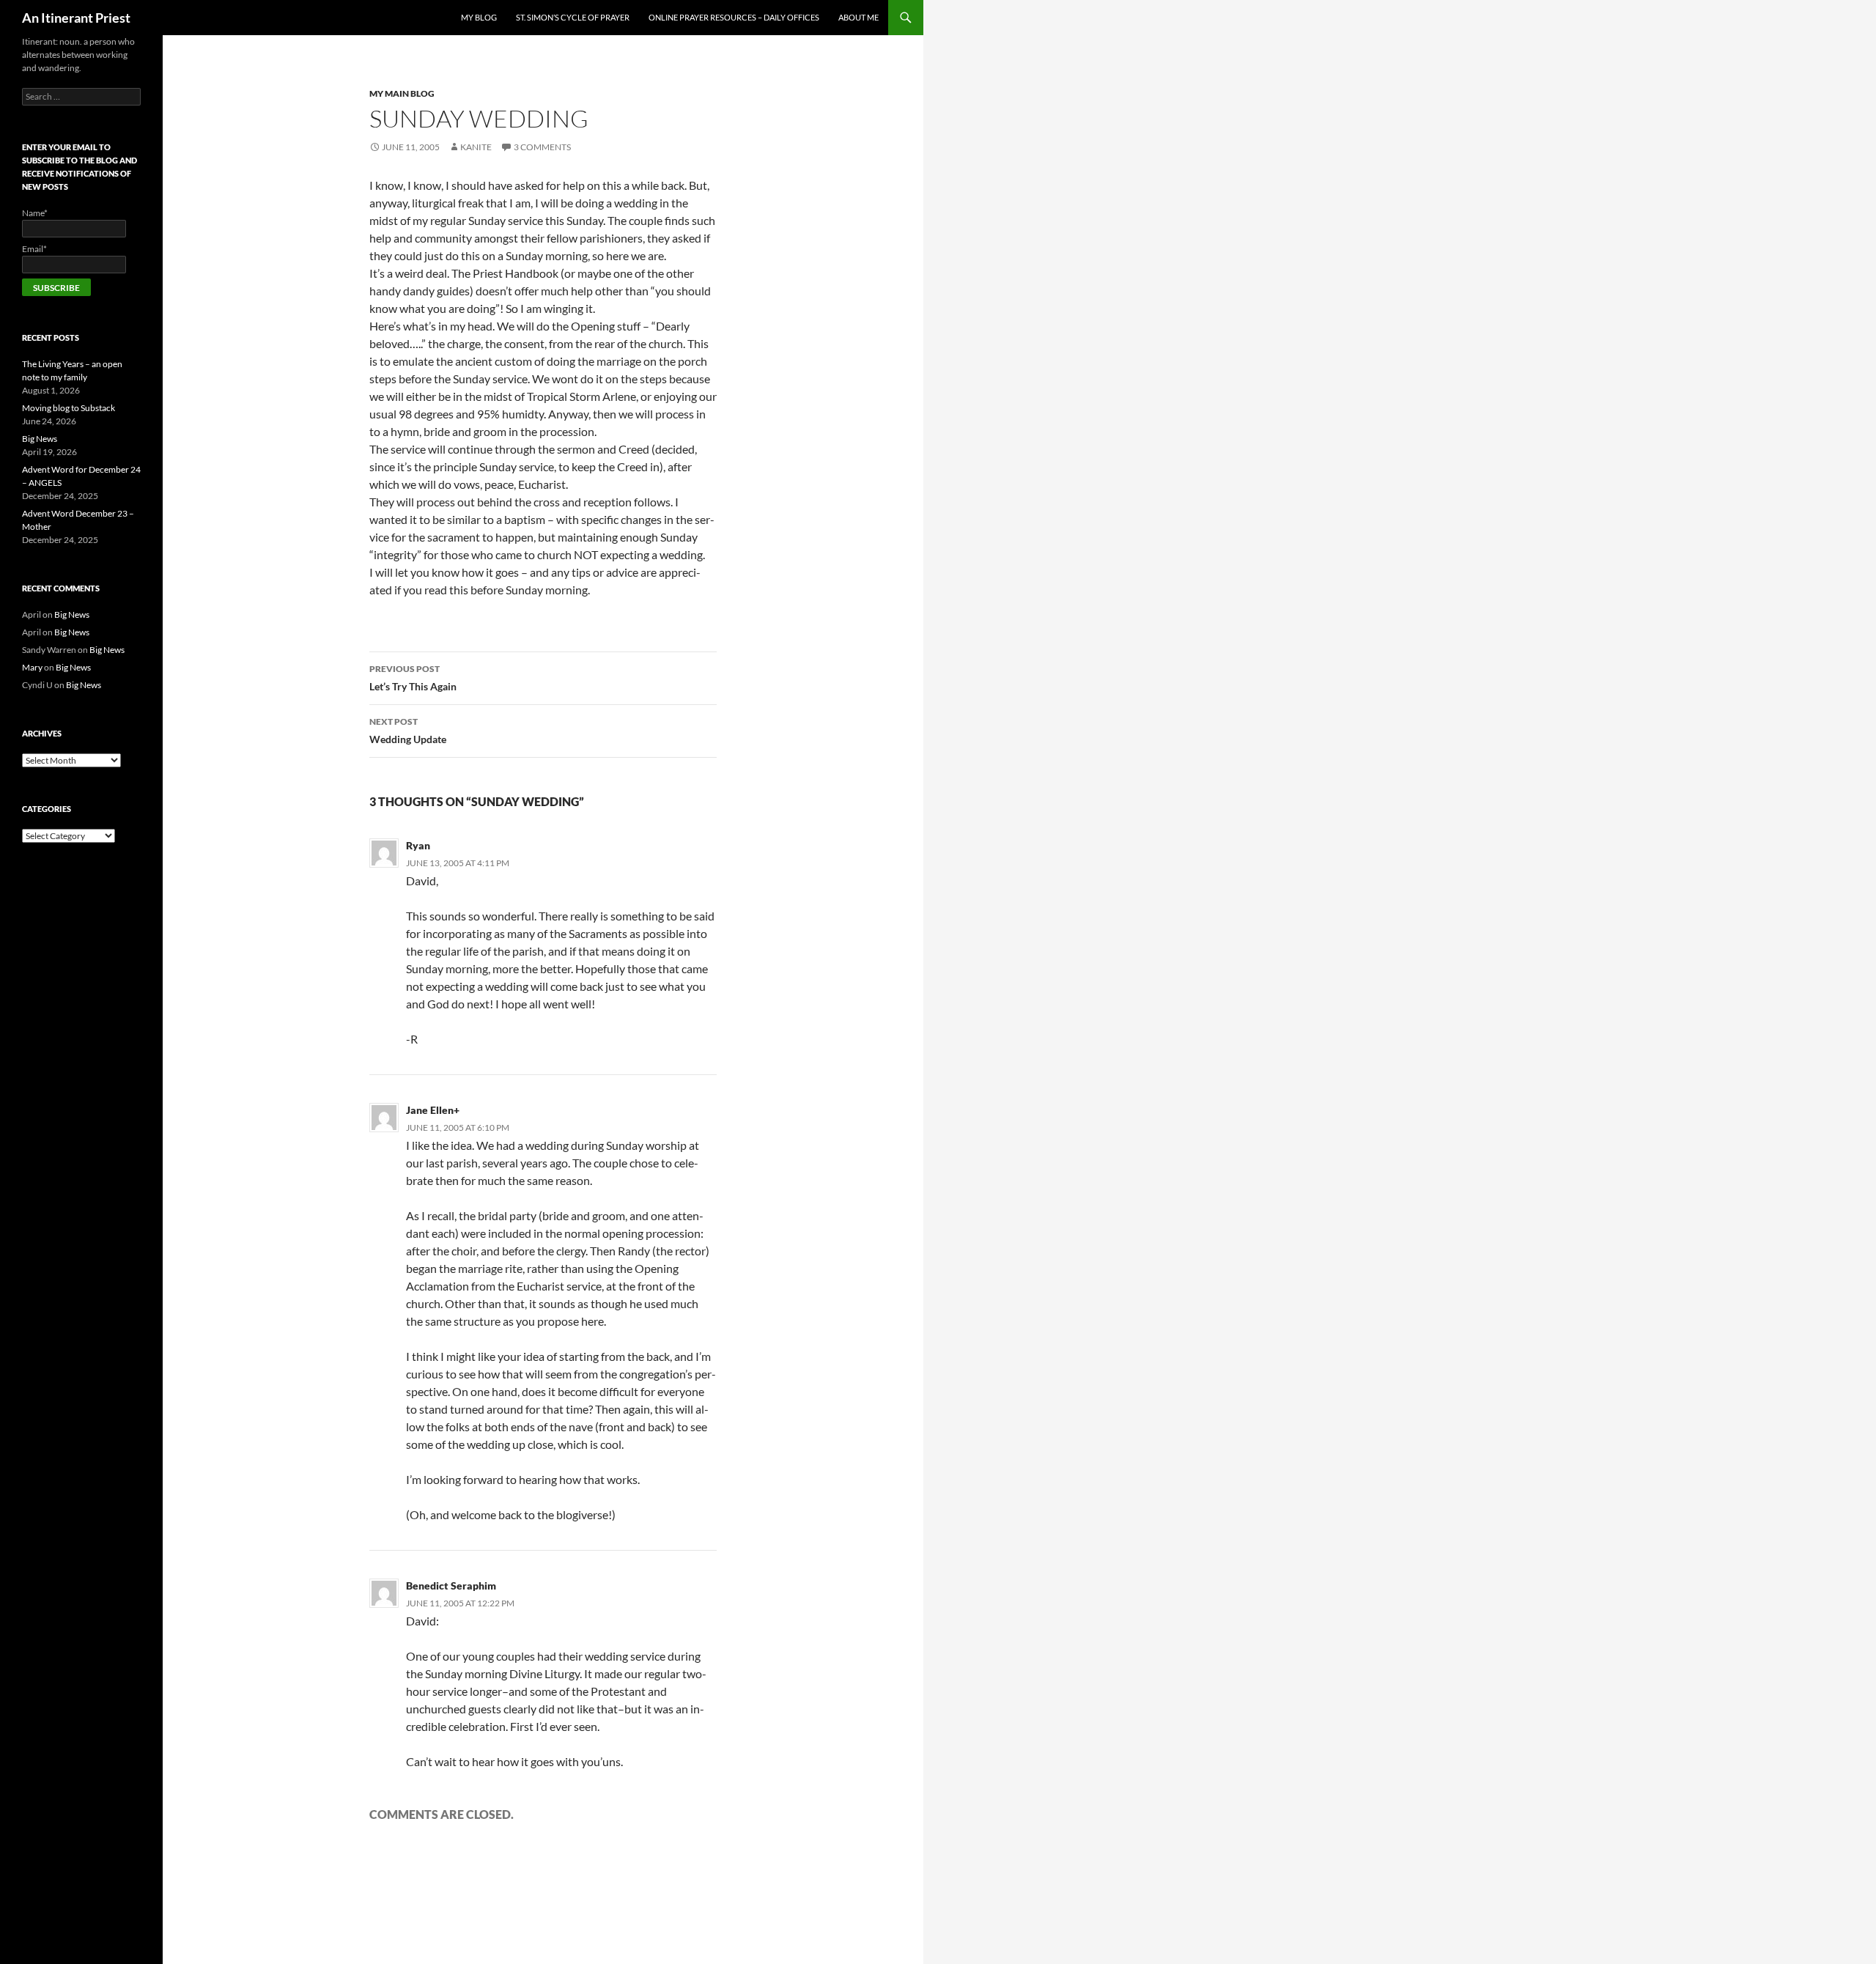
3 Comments (542, 147)
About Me (858, 17)
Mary (32, 667)
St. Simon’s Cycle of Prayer (573, 17)
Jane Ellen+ (433, 1110)
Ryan (418, 845)
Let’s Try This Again (413, 678)
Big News (40, 439)
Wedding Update (408, 731)
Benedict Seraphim (451, 1585)
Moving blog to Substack (69, 408)
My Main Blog (402, 93)
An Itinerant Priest (76, 18)
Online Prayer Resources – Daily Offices (734, 17)
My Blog (479, 17)
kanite (476, 147)
